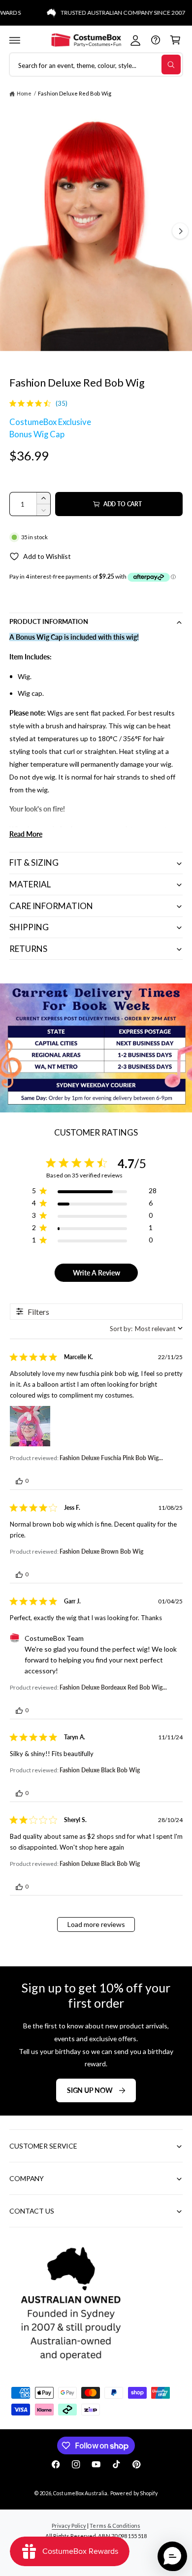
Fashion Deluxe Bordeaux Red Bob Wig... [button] (113, 1687)
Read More (26, 834)
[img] (13, 403)
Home (24, 93)
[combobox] (146, 1329)
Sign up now (90, 2090)
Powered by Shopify (134, 2493)
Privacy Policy (69, 2526)
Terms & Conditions (115, 2526)
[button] (15, 40)
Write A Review (96, 1273)
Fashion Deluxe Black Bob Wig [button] (100, 1770)
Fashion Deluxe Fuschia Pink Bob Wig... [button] (111, 1458)
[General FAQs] (155, 40)
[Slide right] (180, 231)
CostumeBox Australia (80, 2493)
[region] (94, 1192)
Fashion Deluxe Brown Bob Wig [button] (101, 1551)
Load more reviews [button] (96, 1924)
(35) (62, 403)
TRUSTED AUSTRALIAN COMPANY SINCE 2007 (109, 13)
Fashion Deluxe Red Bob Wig (74, 93)
